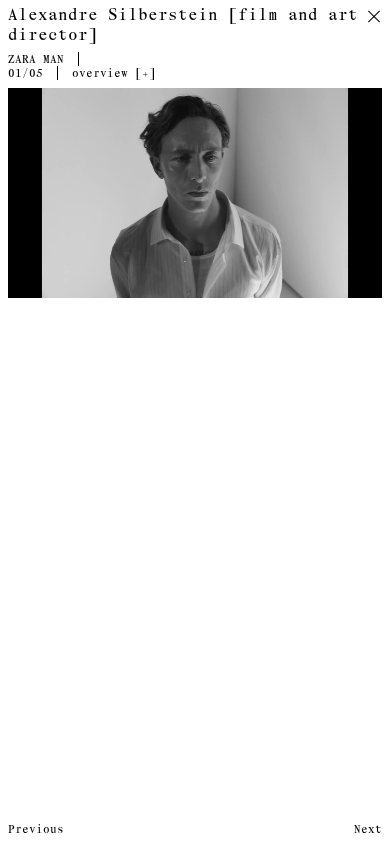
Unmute (354, 288)
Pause (32, 288)
